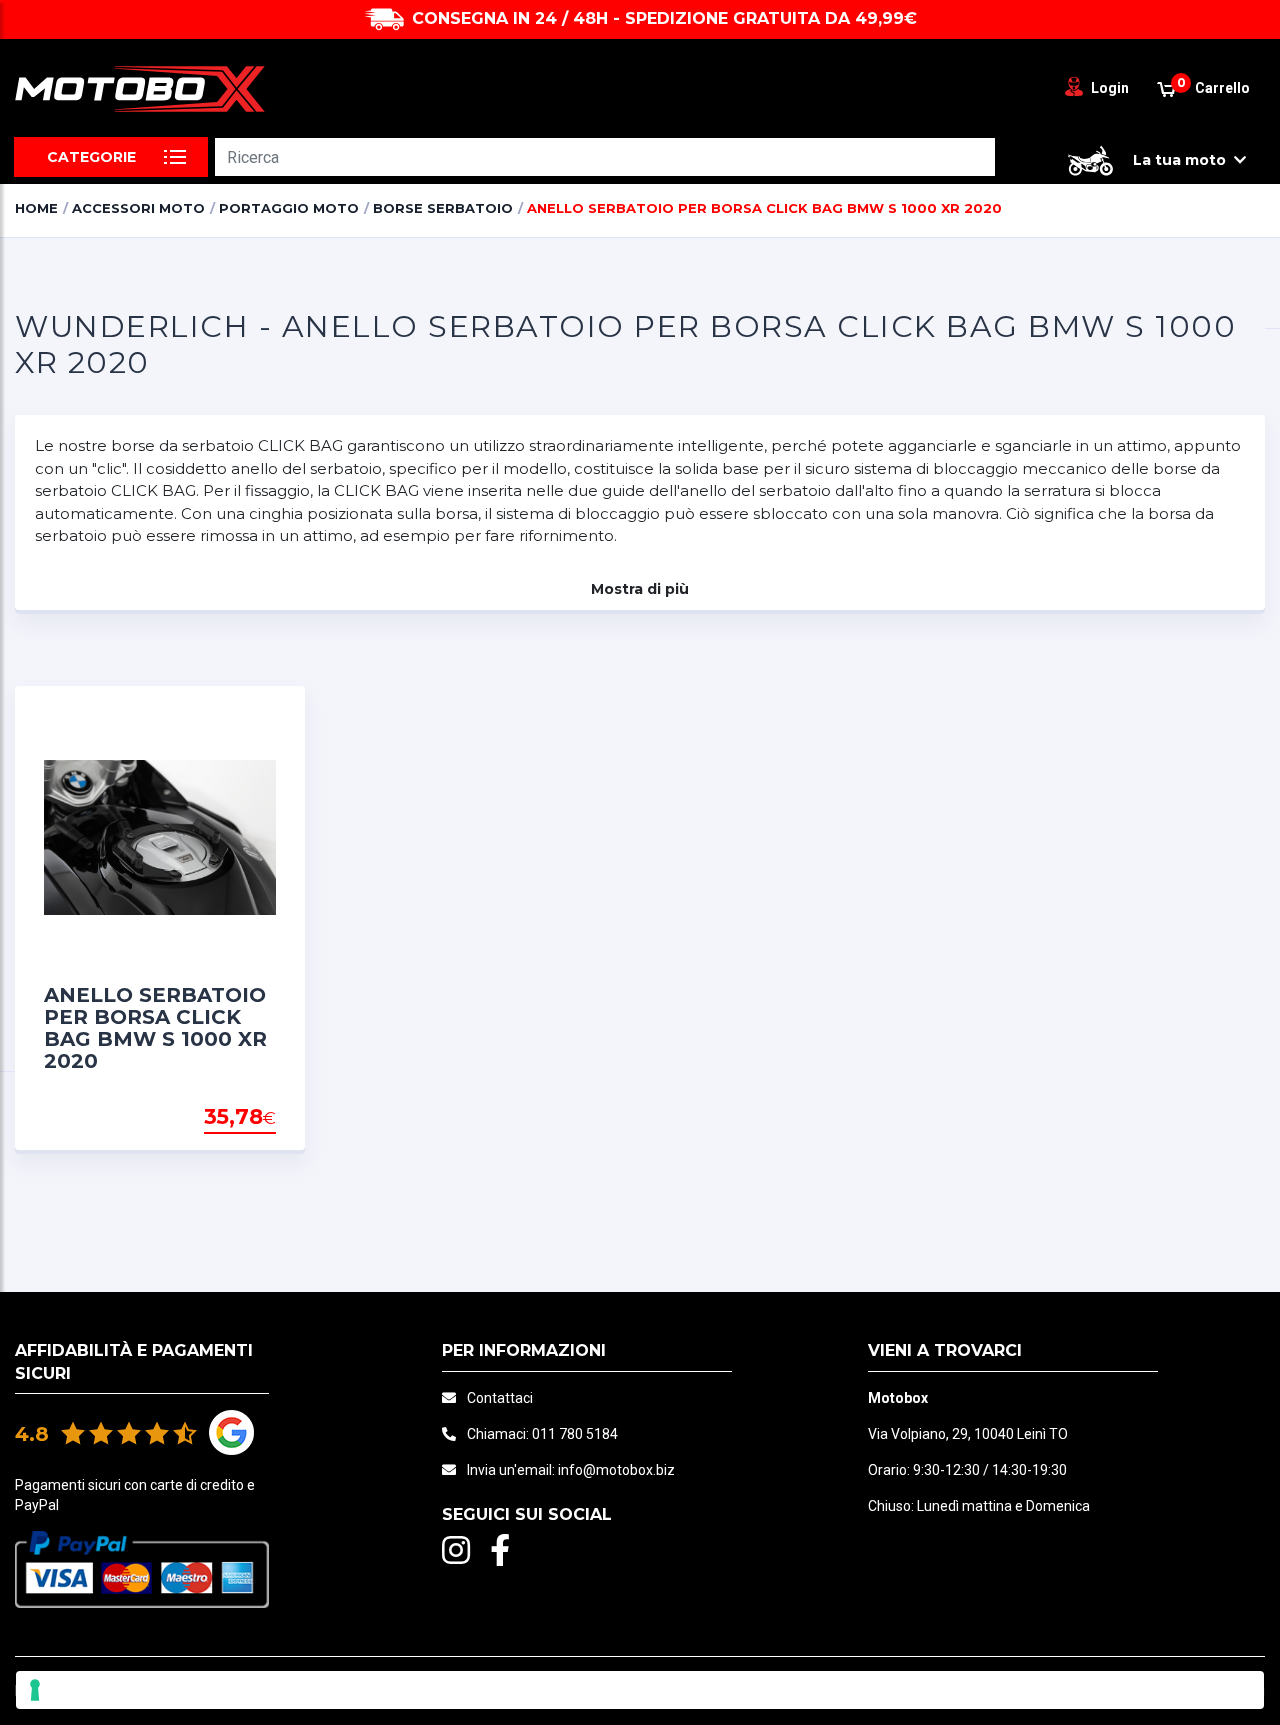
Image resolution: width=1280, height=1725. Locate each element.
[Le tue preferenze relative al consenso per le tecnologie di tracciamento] (640, 1690)
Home (36, 208)
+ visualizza (225, 1118)
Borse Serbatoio (443, 208)
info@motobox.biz (616, 1470)
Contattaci (500, 1398)
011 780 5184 (575, 1434)
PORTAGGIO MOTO (289, 208)
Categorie (91, 157)
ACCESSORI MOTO (138, 208)
